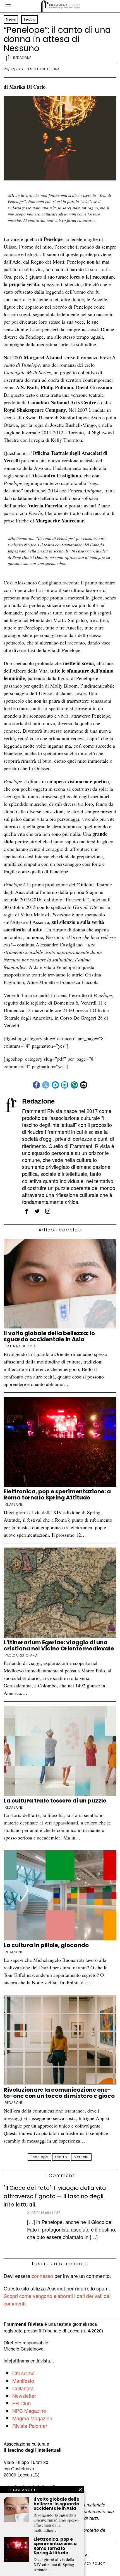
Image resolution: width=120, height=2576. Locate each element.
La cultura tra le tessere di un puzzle (55, 1801)
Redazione (22, 58)
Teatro (29, 19)
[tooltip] (36, 1085)
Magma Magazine (32, 2418)
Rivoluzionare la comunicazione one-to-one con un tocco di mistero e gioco (59, 2093)
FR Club (21, 2403)
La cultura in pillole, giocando (46, 1945)
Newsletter (24, 2396)
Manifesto (23, 2381)
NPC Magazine (29, 2411)
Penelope (39, 2157)
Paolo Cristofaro (21, 1655)
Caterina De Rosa (20, 1346)
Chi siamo (23, 2373)
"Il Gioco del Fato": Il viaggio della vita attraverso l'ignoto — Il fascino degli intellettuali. (55, 2196)
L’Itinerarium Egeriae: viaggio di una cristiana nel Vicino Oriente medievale (59, 1645)
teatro (61, 2157)
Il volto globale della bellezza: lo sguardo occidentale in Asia (49, 1336)
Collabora (23, 2388)
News (11, 19)
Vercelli (81, 2157)
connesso (42, 2276)
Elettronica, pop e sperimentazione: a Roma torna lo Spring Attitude (57, 1494)
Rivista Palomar (30, 2426)
